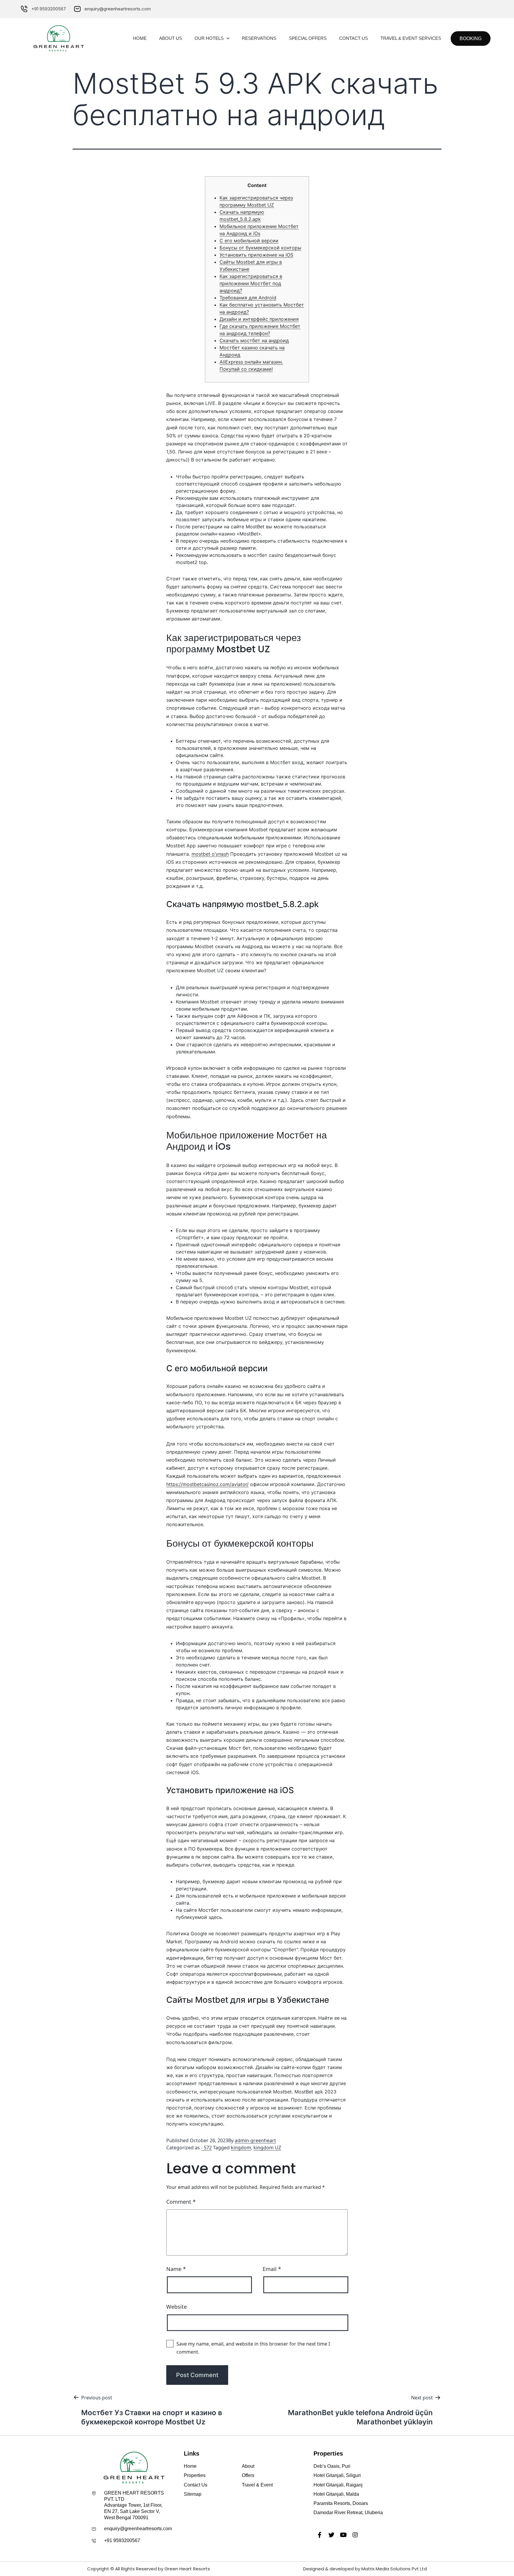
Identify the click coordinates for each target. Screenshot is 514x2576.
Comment (181, 2202)
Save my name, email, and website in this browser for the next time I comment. (253, 2348)
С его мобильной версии (249, 241)
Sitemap (193, 2494)
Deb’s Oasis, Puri (332, 2466)
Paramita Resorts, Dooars (341, 2503)
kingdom (241, 2148)
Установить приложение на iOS (256, 255)
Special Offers (308, 38)
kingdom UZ (267, 2148)
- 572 (206, 2148)
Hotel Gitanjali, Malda (336, 2494)
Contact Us (354, 38)
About (248, 2466)
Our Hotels (209, 38)
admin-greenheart (255, 2140)
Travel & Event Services (411, 38)
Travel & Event (257, 2485)
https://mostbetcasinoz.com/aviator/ (207, 1484)
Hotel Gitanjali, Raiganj (338, 2485)
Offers (248, 2475)
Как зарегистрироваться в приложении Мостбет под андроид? (251, 283)
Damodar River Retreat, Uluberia (348, 2513)
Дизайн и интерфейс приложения (259, 319)
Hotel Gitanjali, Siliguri (337, 2475)
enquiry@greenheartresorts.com (138, 2529)
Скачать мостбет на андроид (254, 340)
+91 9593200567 (122, 2540)
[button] (471, 39)
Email (272, 2269)
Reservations (259, 38)
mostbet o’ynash (210, 854)
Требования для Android (248, 298)
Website (177, 2307)
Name (176, 2269)
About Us (171, 38)
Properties (195, 2475)
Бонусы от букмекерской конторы (260, 248)
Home (140, 38)
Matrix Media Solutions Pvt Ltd (394, 2569)
